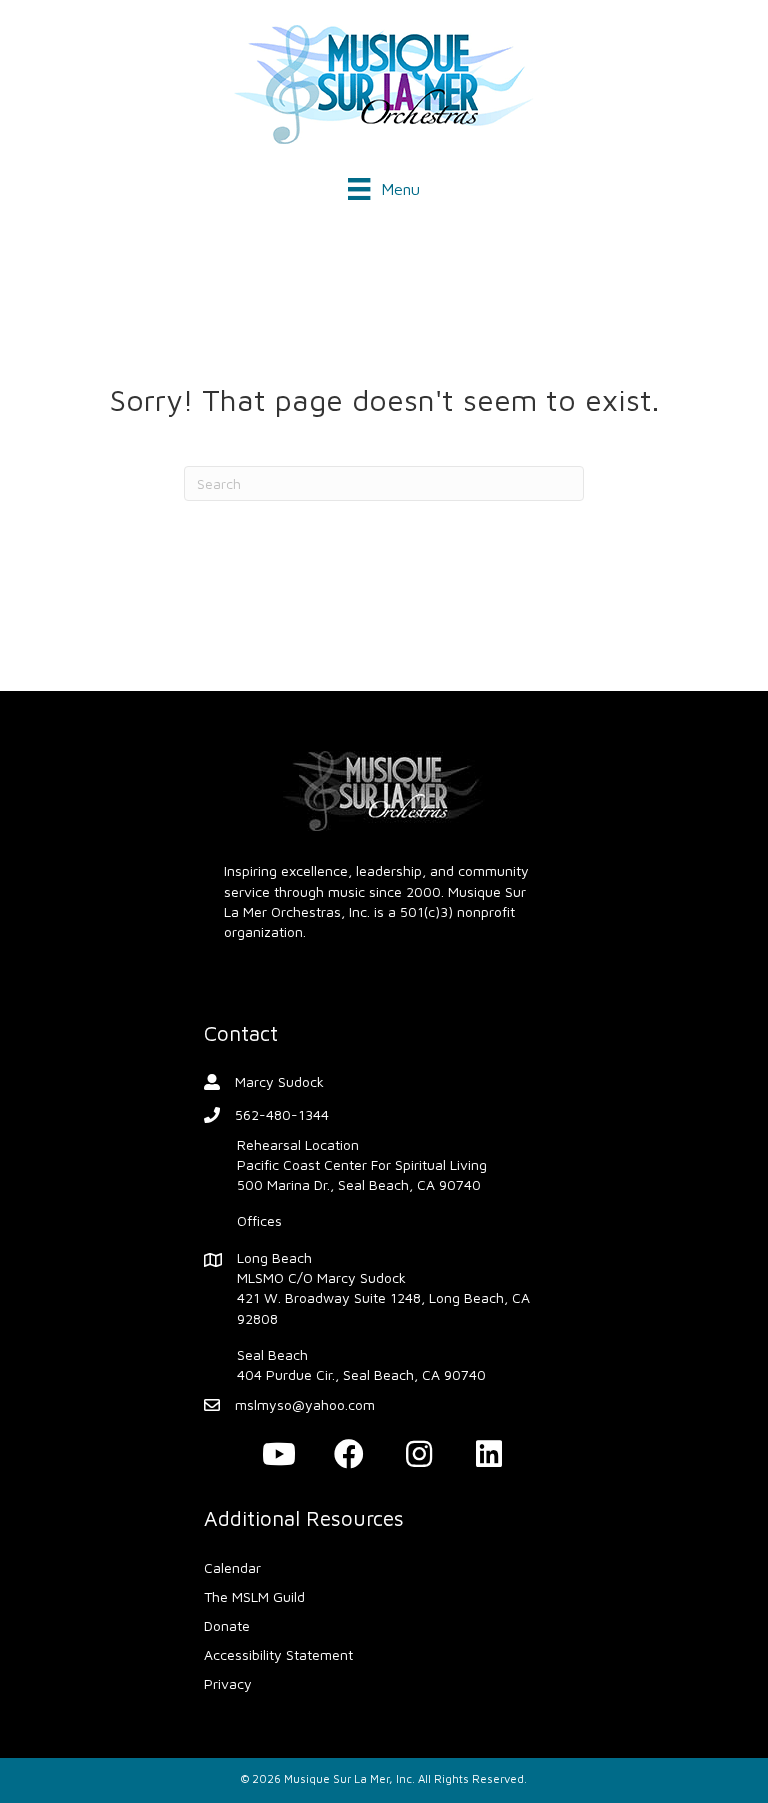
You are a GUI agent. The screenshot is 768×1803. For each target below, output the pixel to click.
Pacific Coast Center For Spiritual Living (362, 1164)
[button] (279, 1454)
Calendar (232, 1567)
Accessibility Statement (278, 1654)
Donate (227, 1625)
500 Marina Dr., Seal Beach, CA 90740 (359, 1184)
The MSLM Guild (254, 1596)
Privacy (228, 1683)
